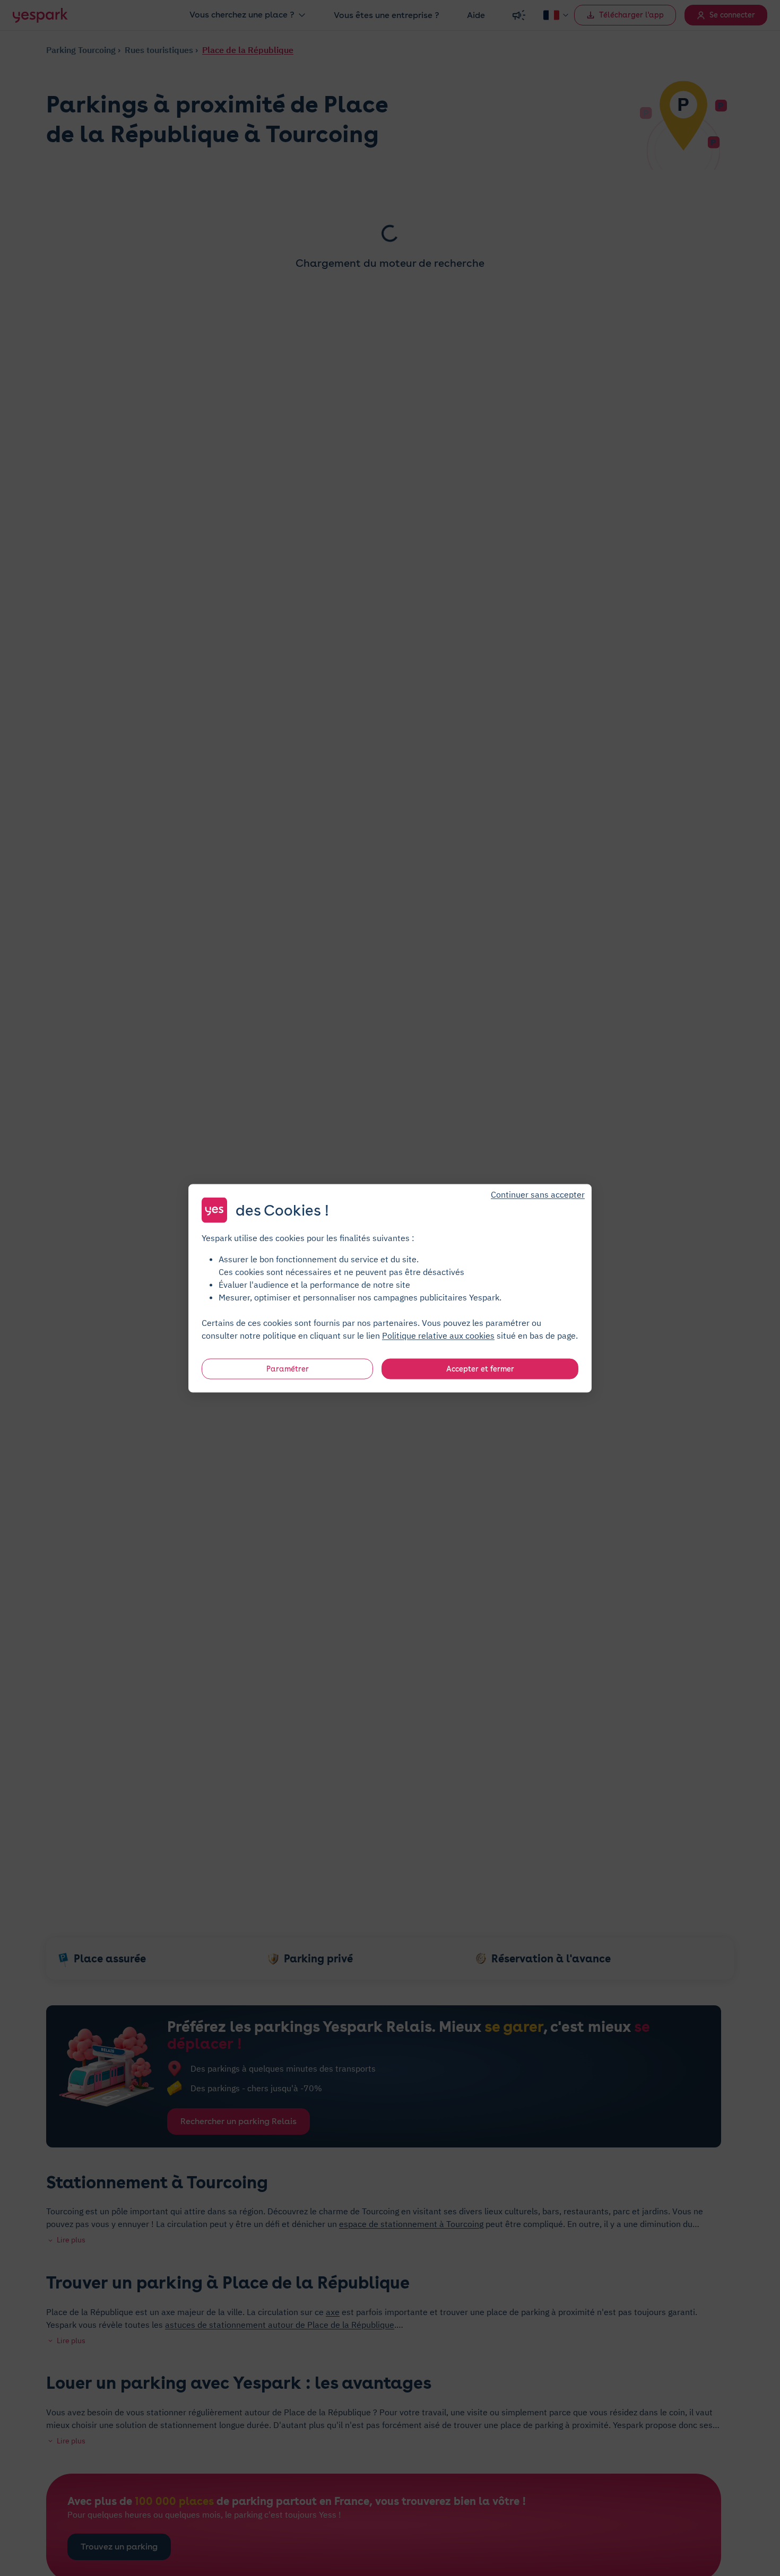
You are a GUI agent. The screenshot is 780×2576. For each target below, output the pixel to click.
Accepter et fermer (480, 1368)
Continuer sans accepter (538, 1194)
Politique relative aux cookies (438, 1335)
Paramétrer (288, 1368)
